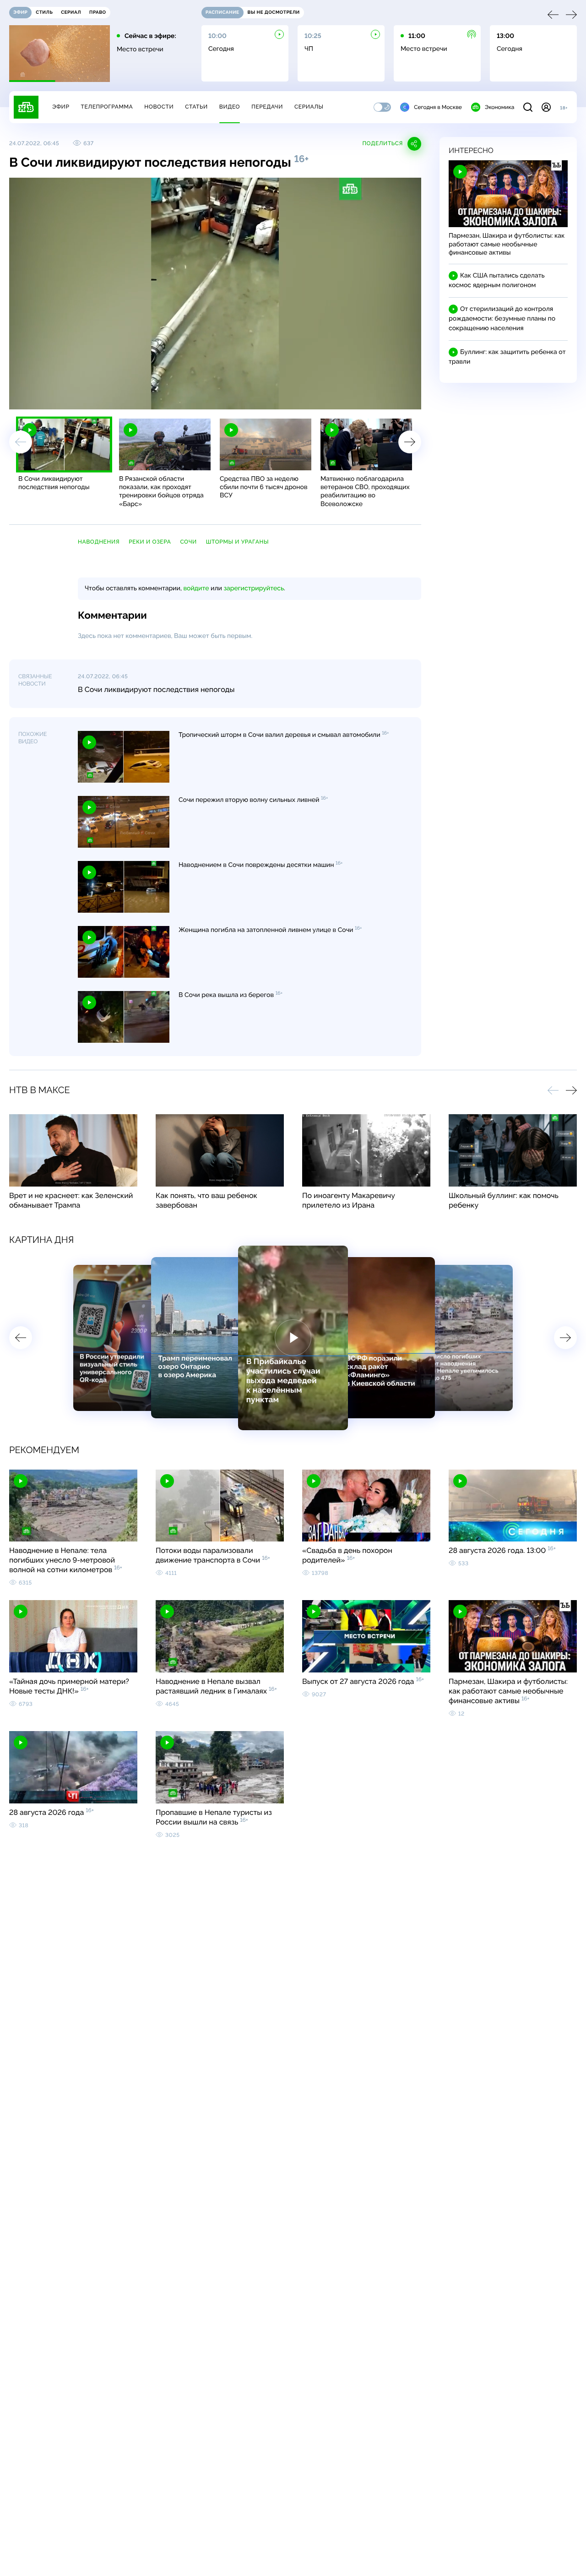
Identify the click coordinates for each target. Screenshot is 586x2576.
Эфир (61, 107)
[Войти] (546, 107)
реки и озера (150, 542)
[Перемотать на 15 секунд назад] (87, 398)
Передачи (267, 107)
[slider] (144, 398)
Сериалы (309, 107)
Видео (230, 107)
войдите (196, 588)
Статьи (196, 107)
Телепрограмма (107, 107)
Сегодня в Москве (438, 107)
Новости (159, 107)
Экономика (499, 107)
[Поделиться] (372, 398)
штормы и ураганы (237, 542)
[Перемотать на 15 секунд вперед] (101, 398)
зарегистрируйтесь (254, 588)
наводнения (99, 542)
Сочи (188, 542)
